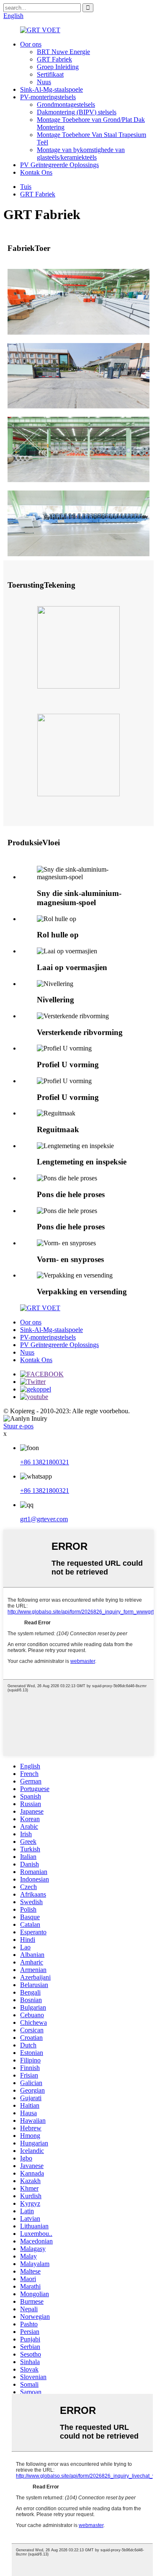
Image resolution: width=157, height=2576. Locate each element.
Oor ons (31, 44)
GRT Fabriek (54, 59)
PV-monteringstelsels (48, 97)
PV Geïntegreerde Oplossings (59, 165)
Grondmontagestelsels (66, 105)
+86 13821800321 (45, 1462)
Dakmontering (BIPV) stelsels (77, 112)
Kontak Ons (36, 172)
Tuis (26, 187)
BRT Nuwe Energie (63, 52)
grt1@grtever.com (44, 1519)
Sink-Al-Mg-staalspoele (51, 89)
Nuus (44, 82)
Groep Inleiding (58, 67)
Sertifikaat (50, 74)
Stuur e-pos (18, 1426)
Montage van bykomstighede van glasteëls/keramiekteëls (81, 154)
